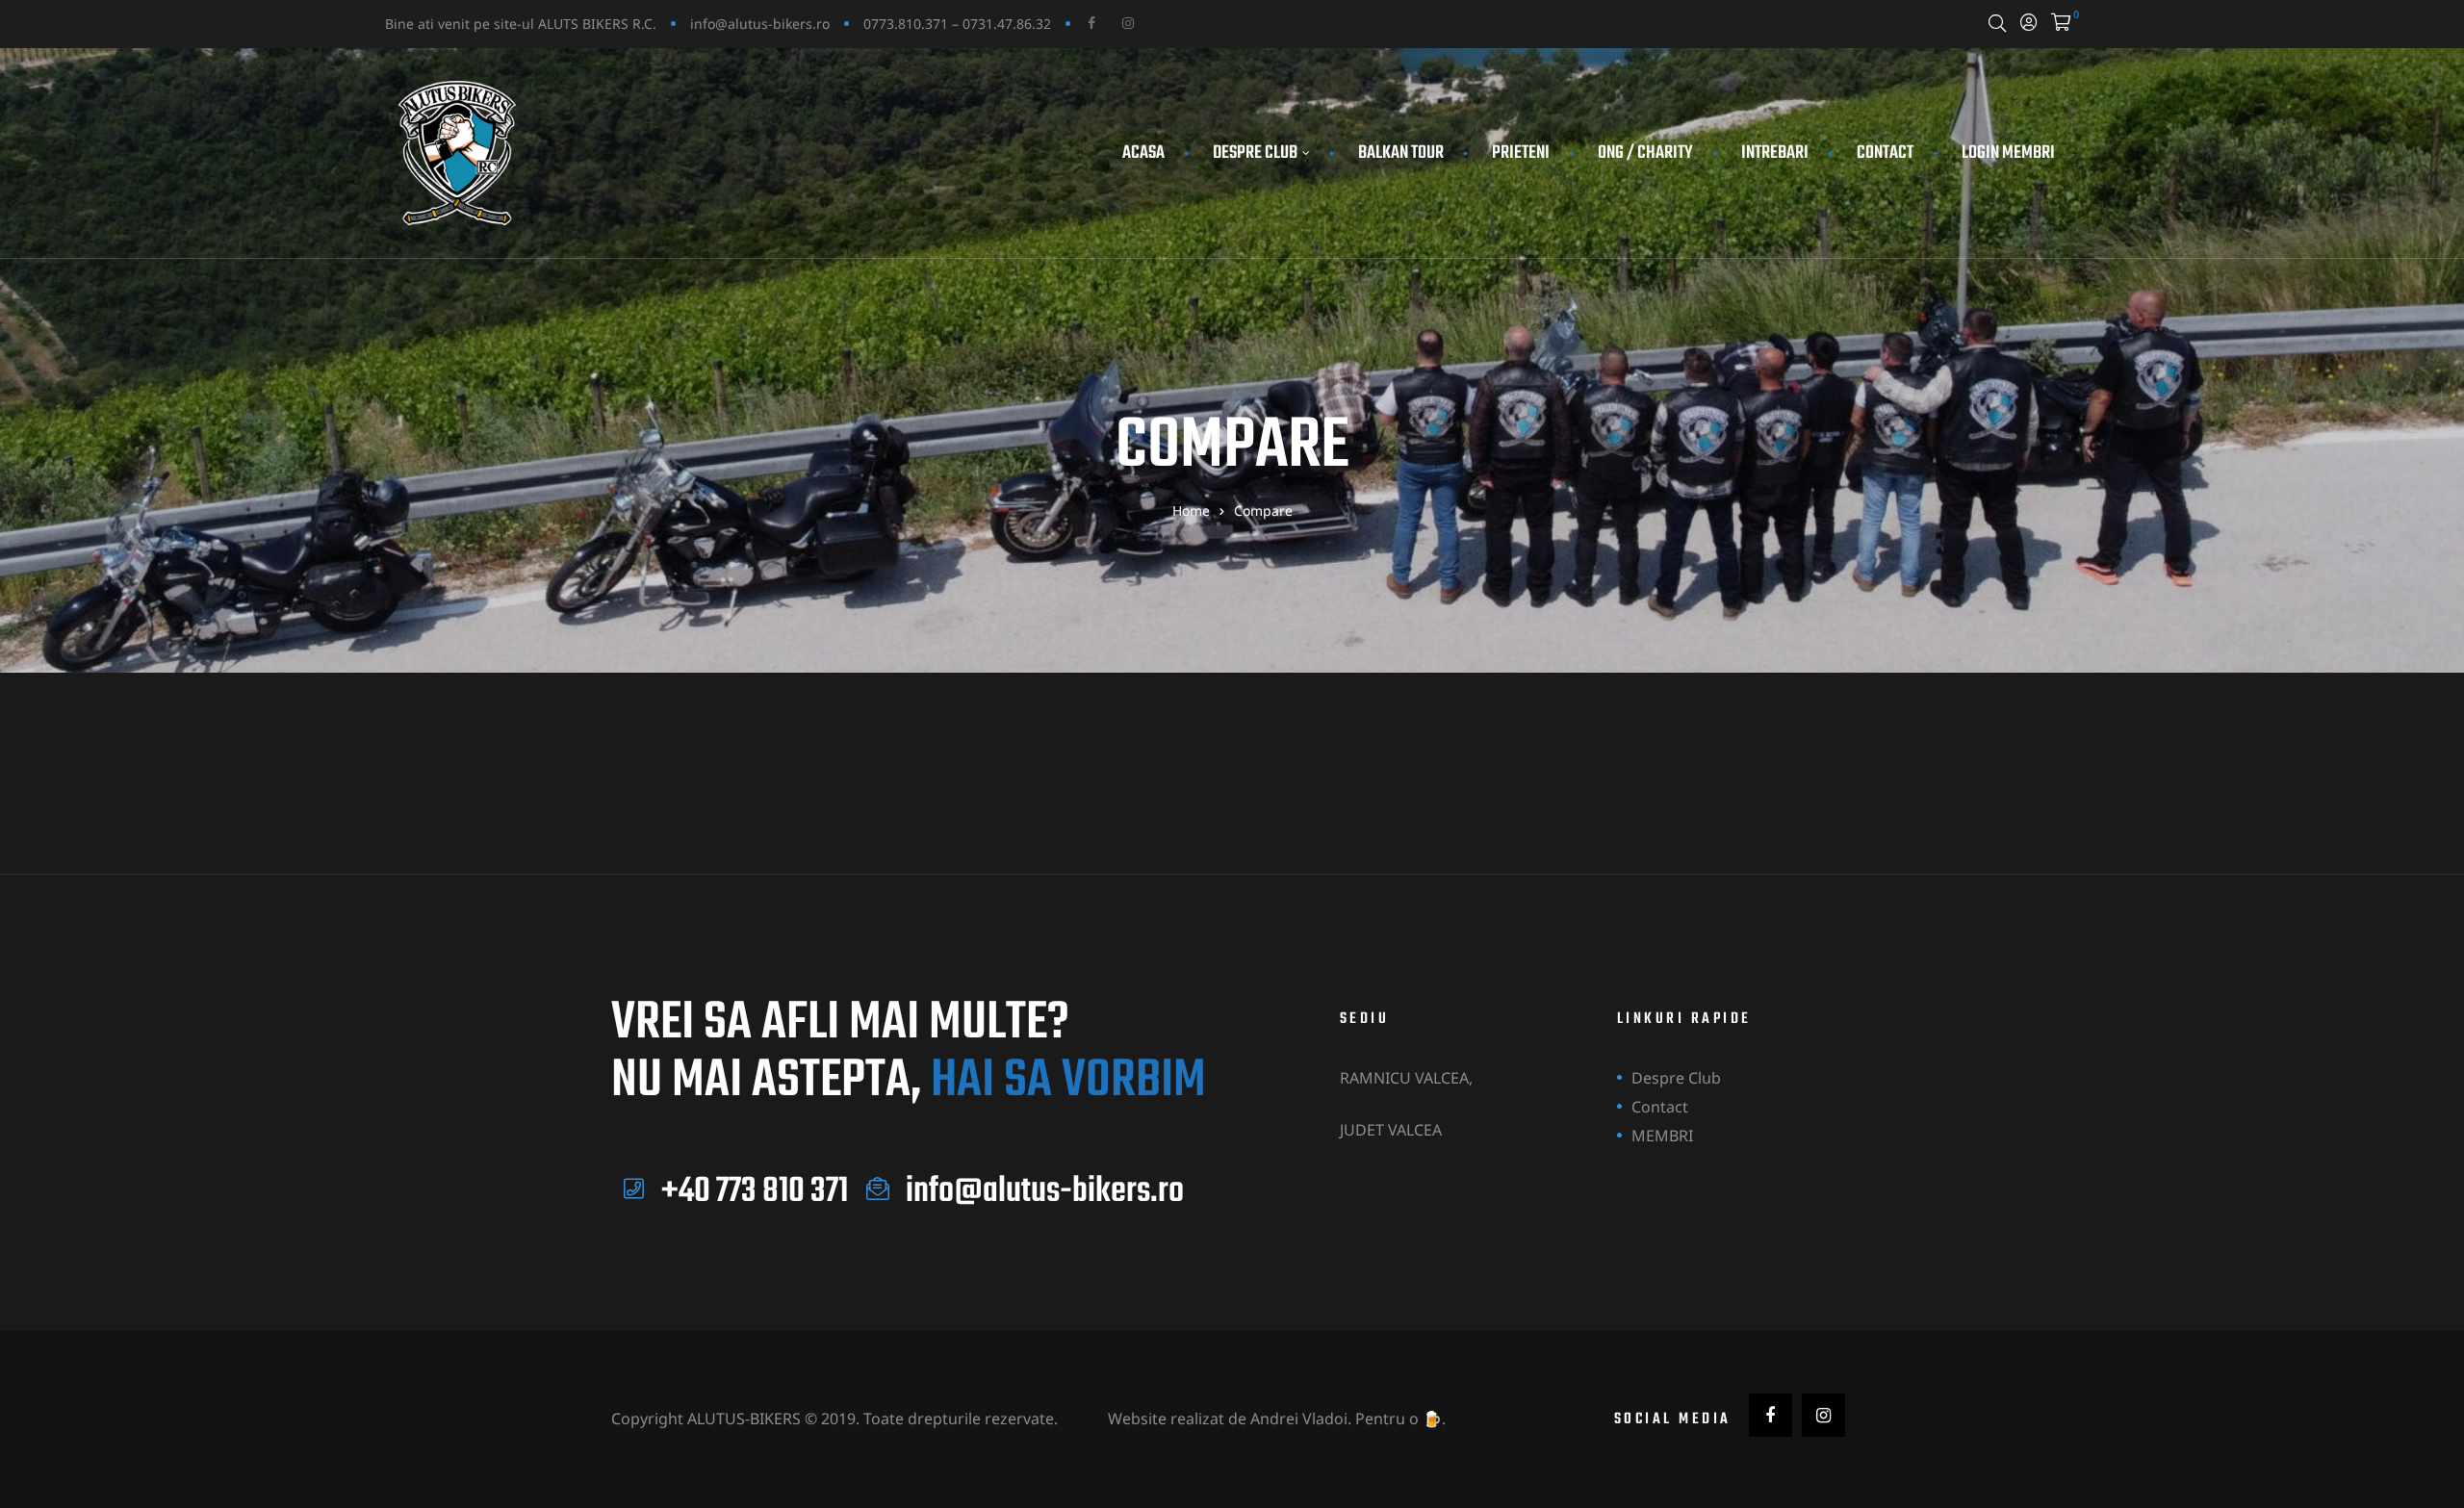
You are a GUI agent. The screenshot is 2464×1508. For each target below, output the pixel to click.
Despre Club (1255, 153)
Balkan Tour (1401, 153)
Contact (1885, 153)
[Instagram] (1128, 23)
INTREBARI (1775, 153)
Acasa (1143, 153)
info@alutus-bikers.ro (760, 24)
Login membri (2008, 153)
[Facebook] (1091, 23)
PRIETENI (1521, 153)
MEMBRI (1662, 1136)
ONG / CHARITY (1645, 153)
